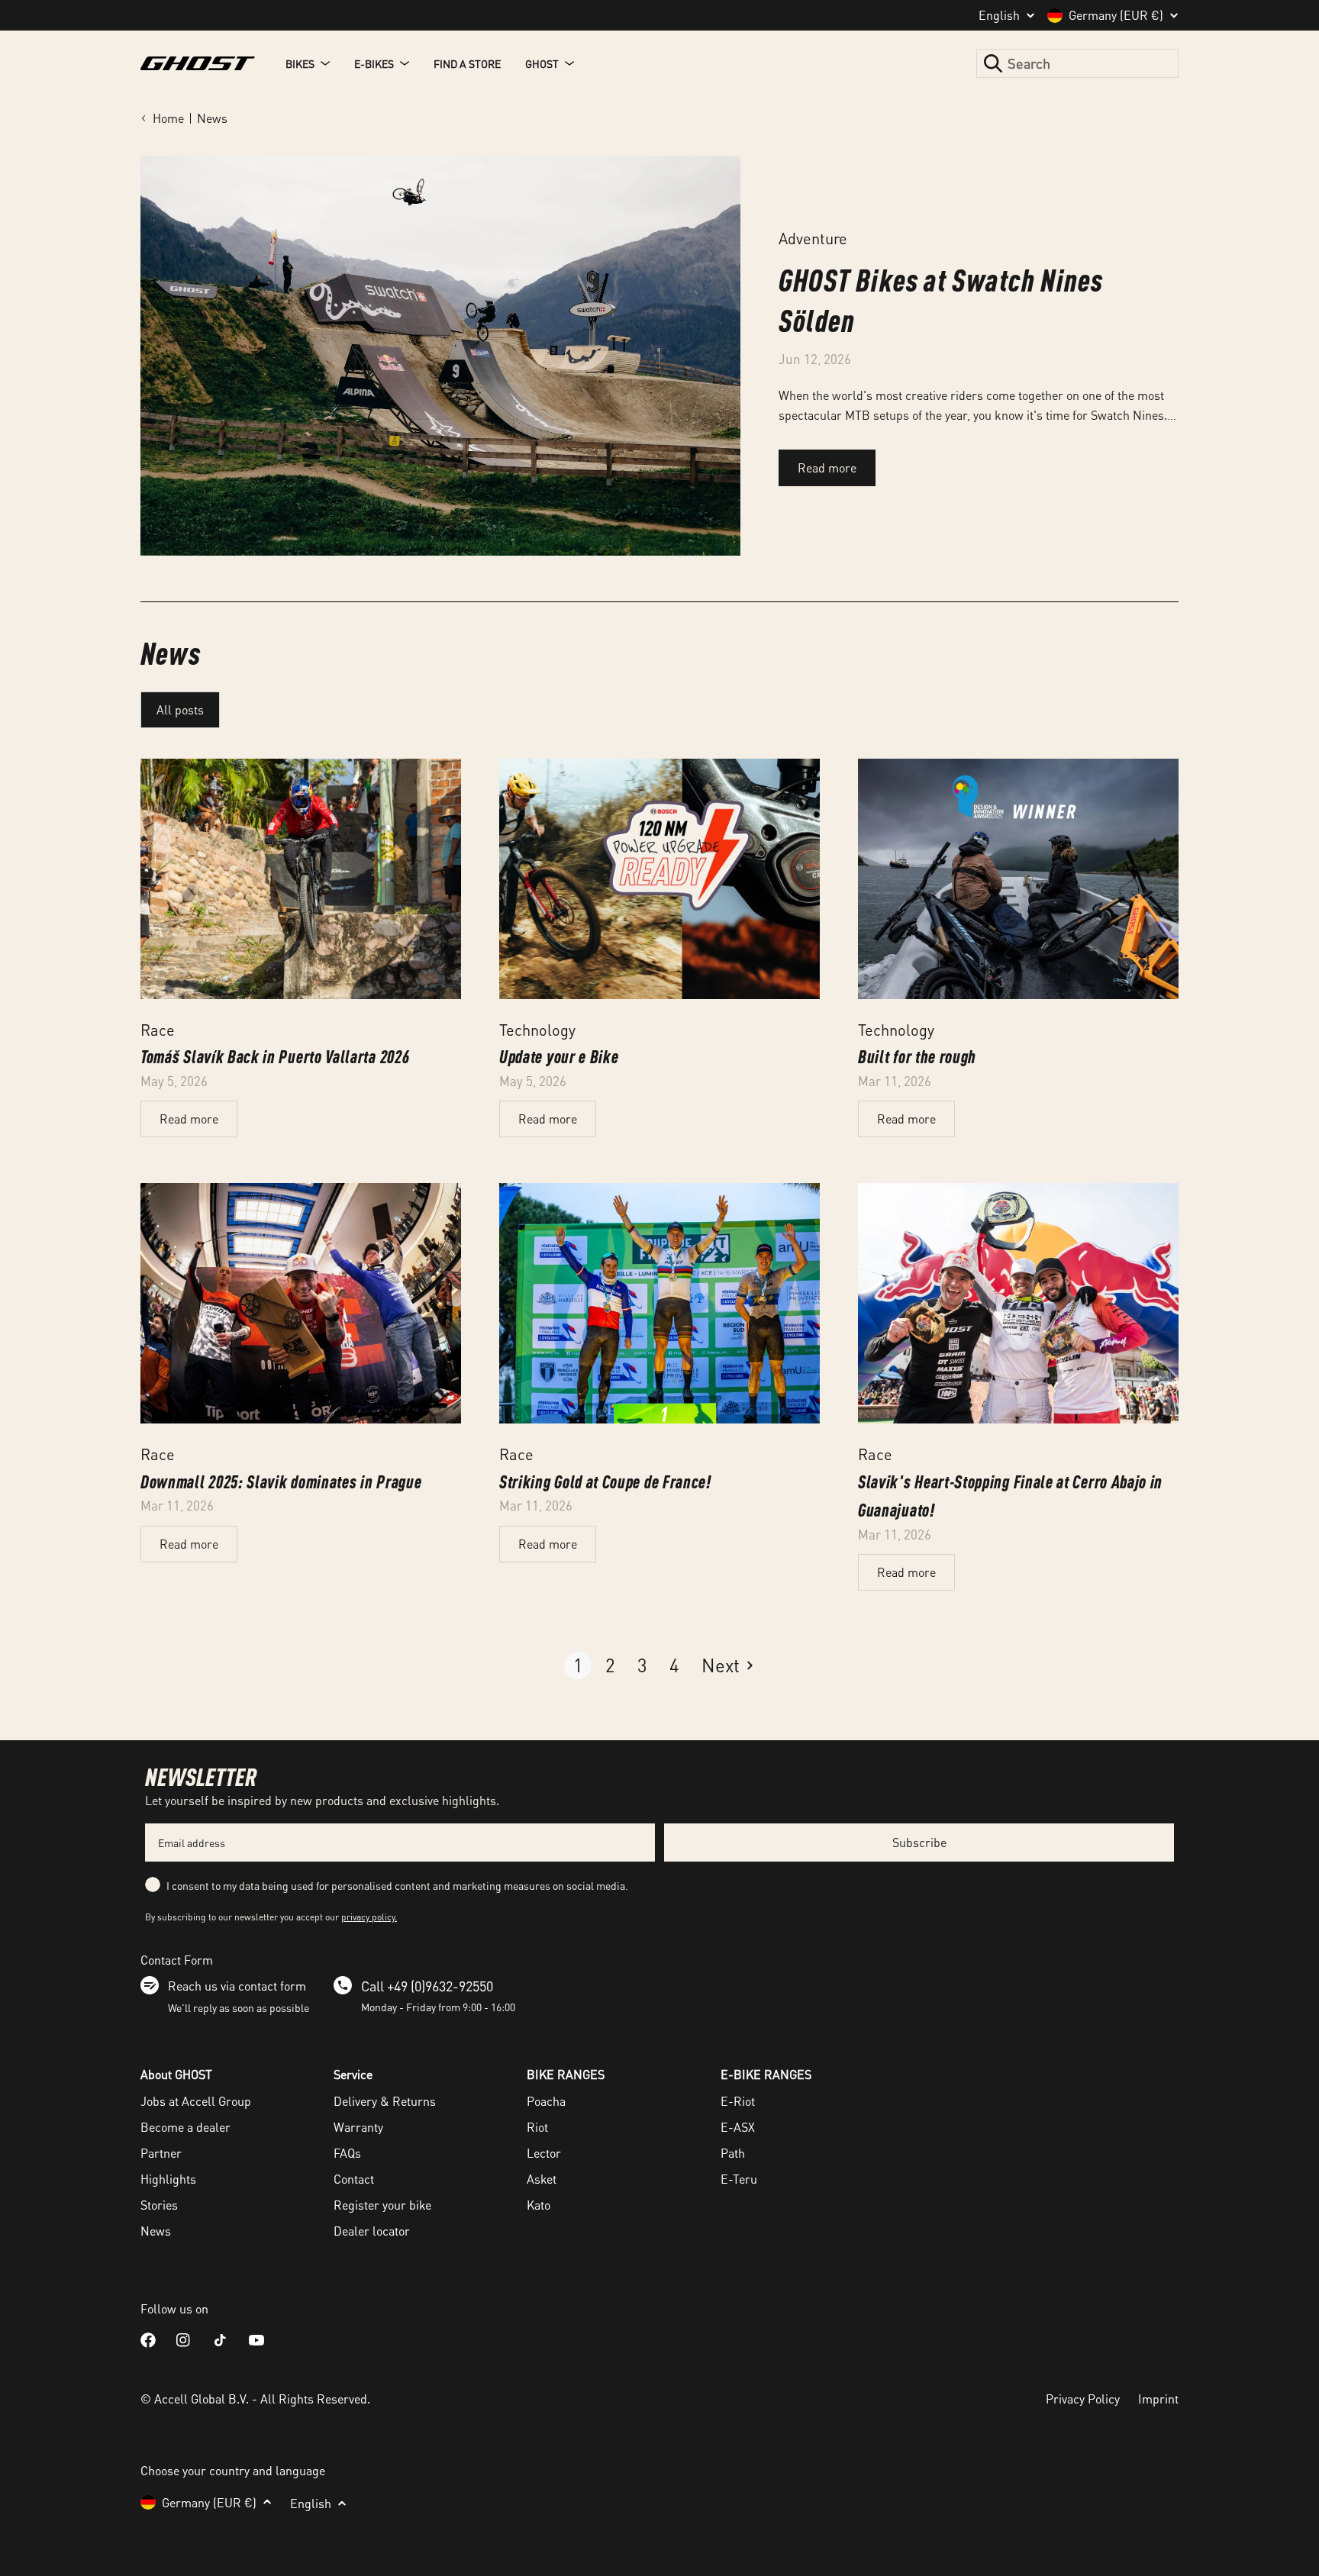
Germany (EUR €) (1116, 15)
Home (168, 118)
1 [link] (578, 1665)
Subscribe (919, 1842)
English (999, 15)
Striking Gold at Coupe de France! (605, 1481)
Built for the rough (917, 1056)
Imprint (1158, 2399)
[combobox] (1077, 63)
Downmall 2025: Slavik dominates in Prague (281, 1481)
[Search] (993, 63)
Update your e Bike (559, 1056)
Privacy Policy (1083, 2399)
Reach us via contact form (237, 1986)
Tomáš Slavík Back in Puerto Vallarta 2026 (275, 1056)
